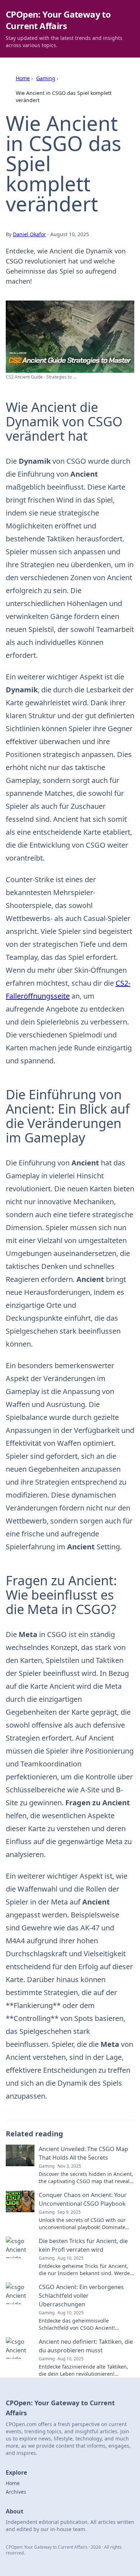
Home (23, 78)
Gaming (46, 78)
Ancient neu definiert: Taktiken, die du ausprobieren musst (86, 2346)
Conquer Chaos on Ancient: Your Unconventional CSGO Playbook (83, 2199)
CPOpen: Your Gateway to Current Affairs (58, 20)
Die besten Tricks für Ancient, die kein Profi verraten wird (83, 2245)
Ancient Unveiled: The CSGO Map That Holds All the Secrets (83, 2153)
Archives (16, 2492)
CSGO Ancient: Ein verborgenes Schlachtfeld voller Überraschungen (81, 2296)
